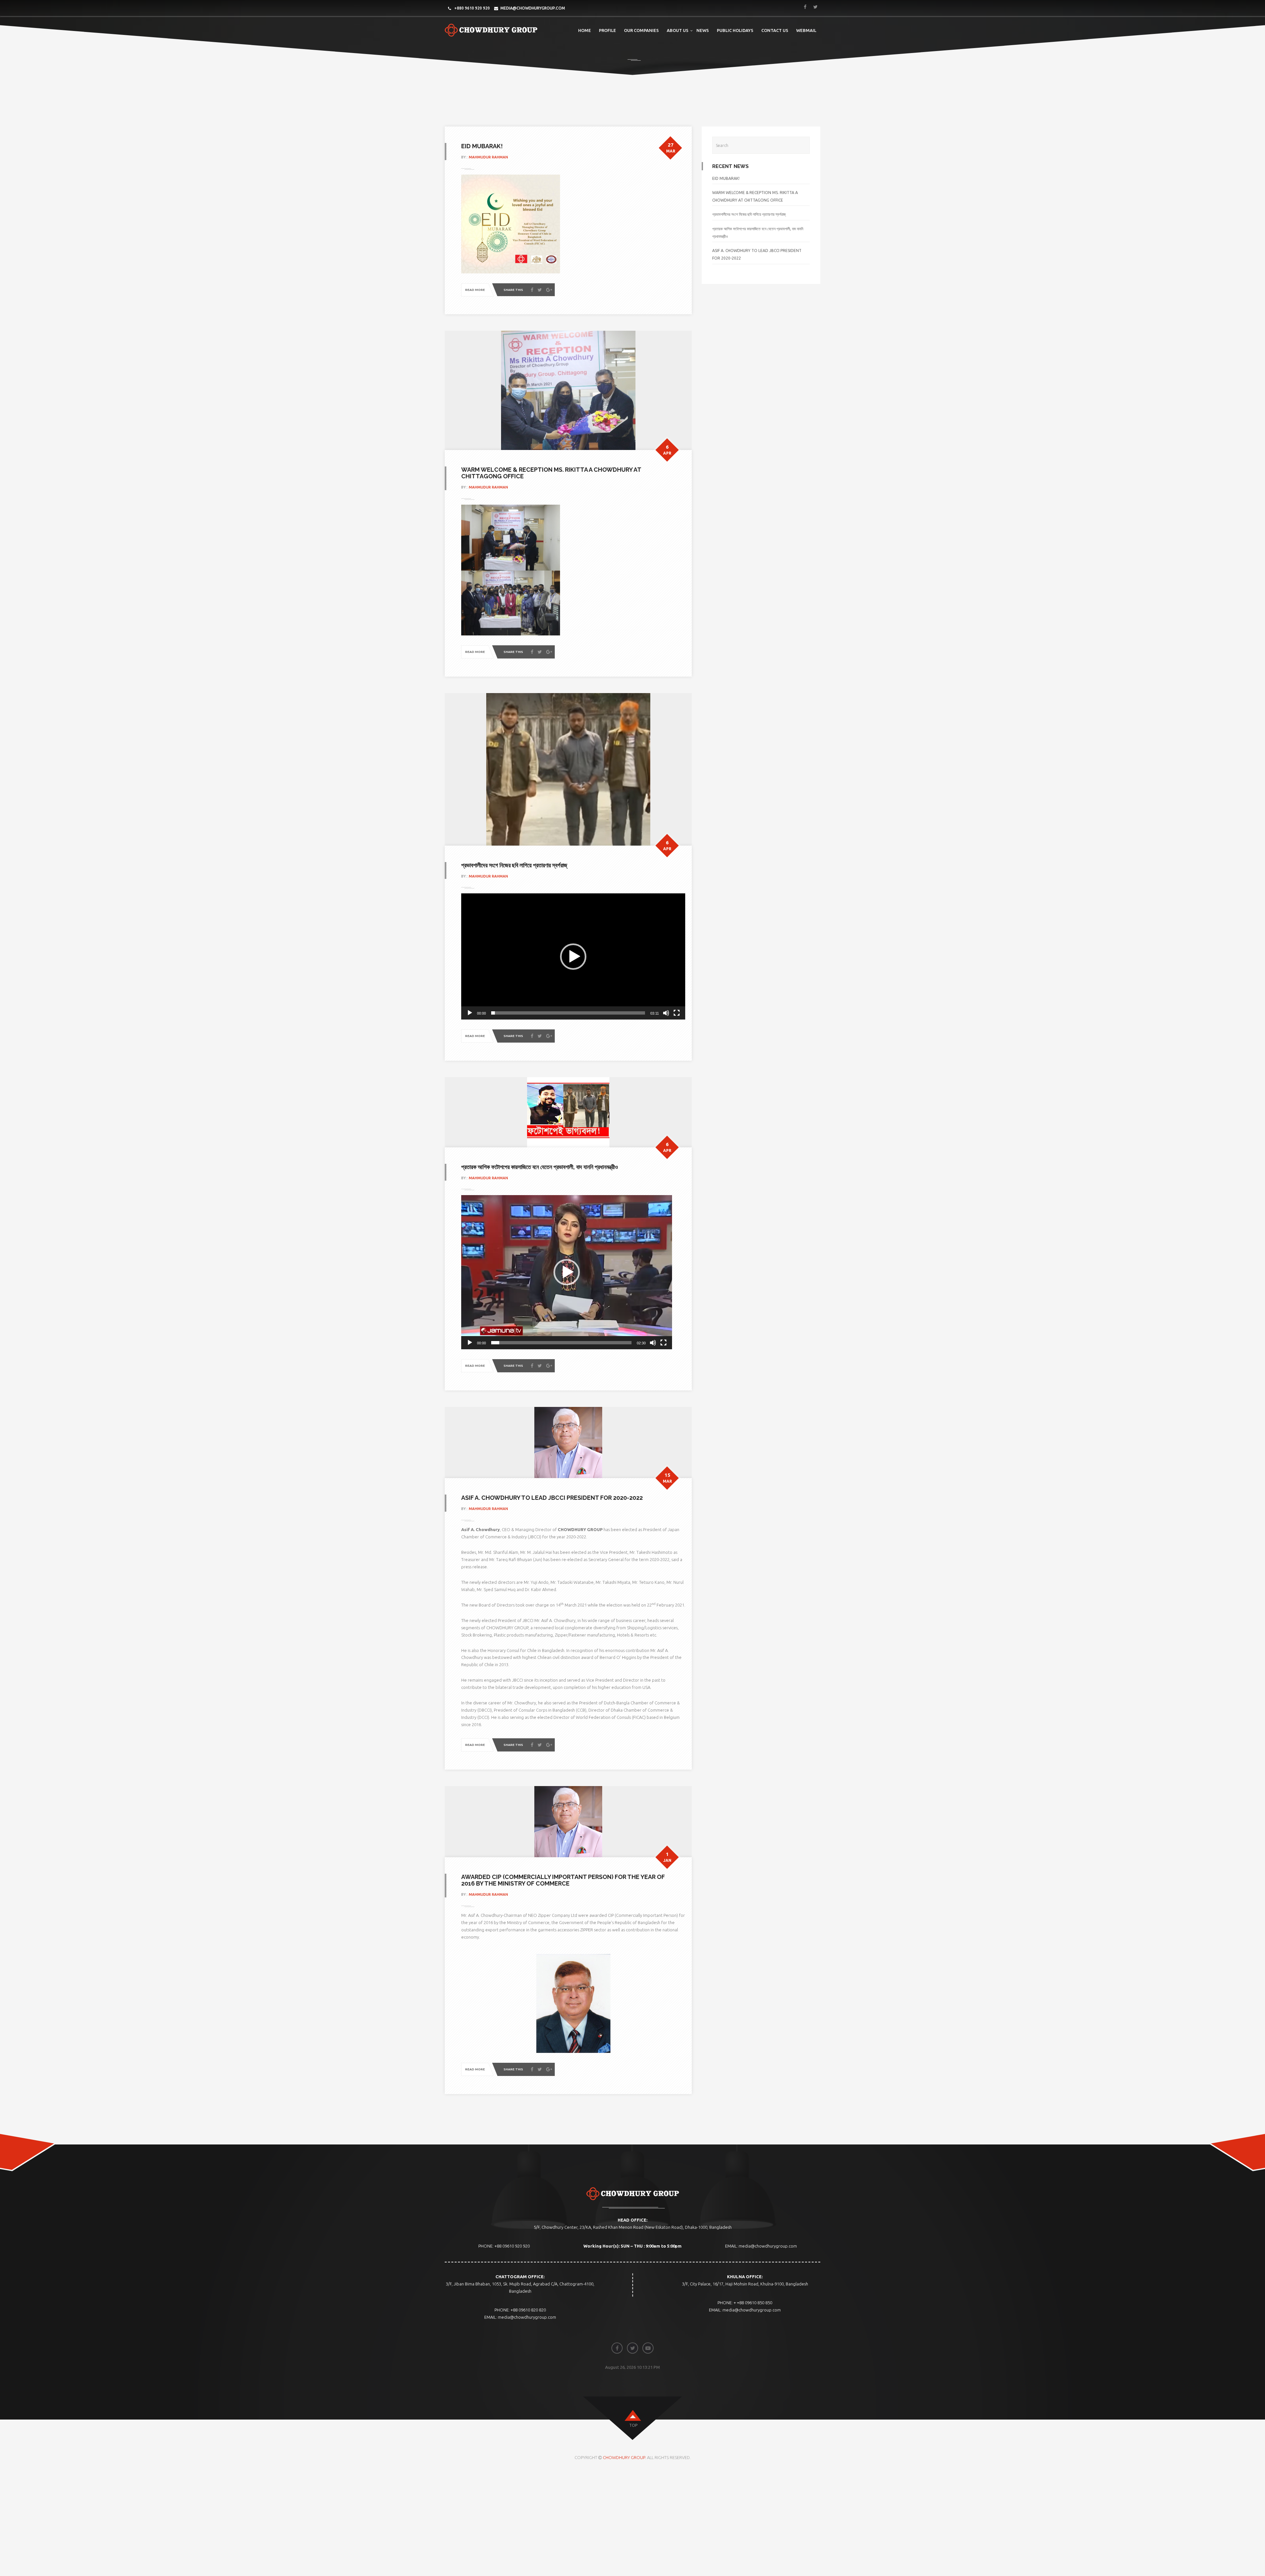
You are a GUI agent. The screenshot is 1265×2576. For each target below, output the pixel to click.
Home (585, 30)
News (703, 30)
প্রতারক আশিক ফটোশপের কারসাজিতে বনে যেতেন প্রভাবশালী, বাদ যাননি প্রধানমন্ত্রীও (540, 1167)
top (633, 2425)
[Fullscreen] (677, 1013)
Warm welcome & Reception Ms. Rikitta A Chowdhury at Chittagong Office (551, 473)
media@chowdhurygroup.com (533, 8)
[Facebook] (532, 290)
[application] (573, 956)
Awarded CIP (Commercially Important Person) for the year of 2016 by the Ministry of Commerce (563, 1880)
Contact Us (775, 30)
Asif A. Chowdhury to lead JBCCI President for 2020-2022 (552, 1498)
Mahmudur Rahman (488, 157)
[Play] (470, 1013)
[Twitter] (540, 290)
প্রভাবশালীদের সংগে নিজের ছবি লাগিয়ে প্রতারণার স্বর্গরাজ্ (514, 865)
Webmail (806, 30)
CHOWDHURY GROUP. (625, 2457)
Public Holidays (735, 30)
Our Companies (641, 30)
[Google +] (549, 290)
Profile (607, 30)
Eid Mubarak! (482, 146)
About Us (678, 30)
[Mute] (666, 1013)
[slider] (568, 1013)
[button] (573, 957)
